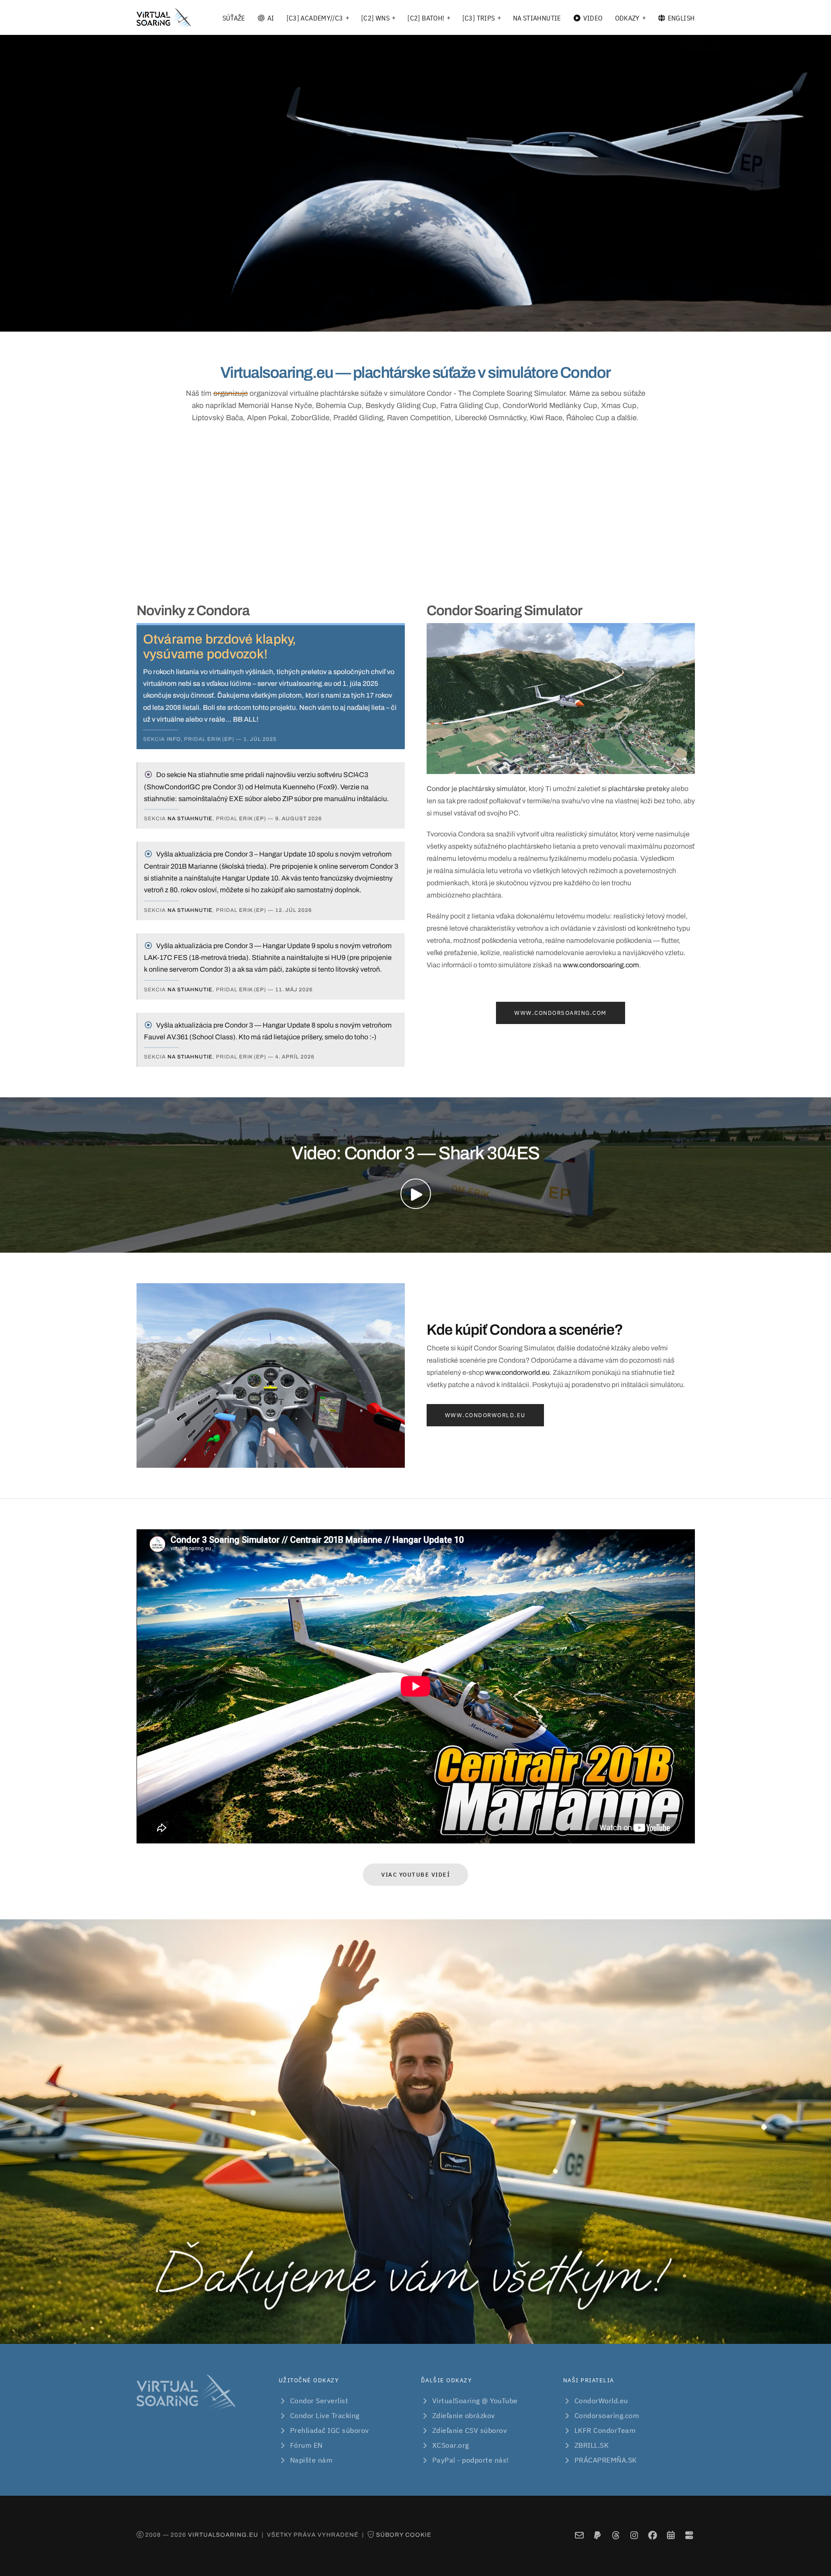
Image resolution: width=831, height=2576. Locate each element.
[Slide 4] (400, 320)
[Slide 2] (369, 320)
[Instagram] (634, 2536)
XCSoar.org (451, 2445)
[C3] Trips (479, 18)
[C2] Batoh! (426, 18)
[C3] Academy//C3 (315, 18)
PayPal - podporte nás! (471, 2460)
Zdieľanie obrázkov (464, 2415)
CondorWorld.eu (601, 2401)
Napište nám (311, 2460)
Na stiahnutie (537, 18)
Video (593, 18)
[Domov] (164, 18)
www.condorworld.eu (517, 1372)
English (681, 18)
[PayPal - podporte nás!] (597, 2536)
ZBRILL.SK (592, 2445)
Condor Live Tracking (325, 2415)
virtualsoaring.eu (223, 2535)
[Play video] (416, 1194)
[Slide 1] (353, 320)
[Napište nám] (579, 2536)
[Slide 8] (463, 320)
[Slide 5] (416, 320)
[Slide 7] (447, 320)
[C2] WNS (375, 18)
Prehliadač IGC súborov (330, 2430)
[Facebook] (652, 2536)
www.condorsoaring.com (601, 965)
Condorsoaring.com (607, 2415)
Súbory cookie (404, 2535)
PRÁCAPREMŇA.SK (606, 2460)
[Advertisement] (416, 511)
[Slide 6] (431, 320)
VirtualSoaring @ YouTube (475, 2401)
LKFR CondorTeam (605, 2430)
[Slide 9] (479, 320)
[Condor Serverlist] (689, 2536)
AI (271, 18)
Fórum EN (306, 2445)
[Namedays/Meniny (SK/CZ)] (671, 2536)
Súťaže (234, 18)
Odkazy (628, 18)
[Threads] (616, 2536)
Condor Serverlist (319, 2401)
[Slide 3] (384, 320)
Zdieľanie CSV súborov (470, 2430)
